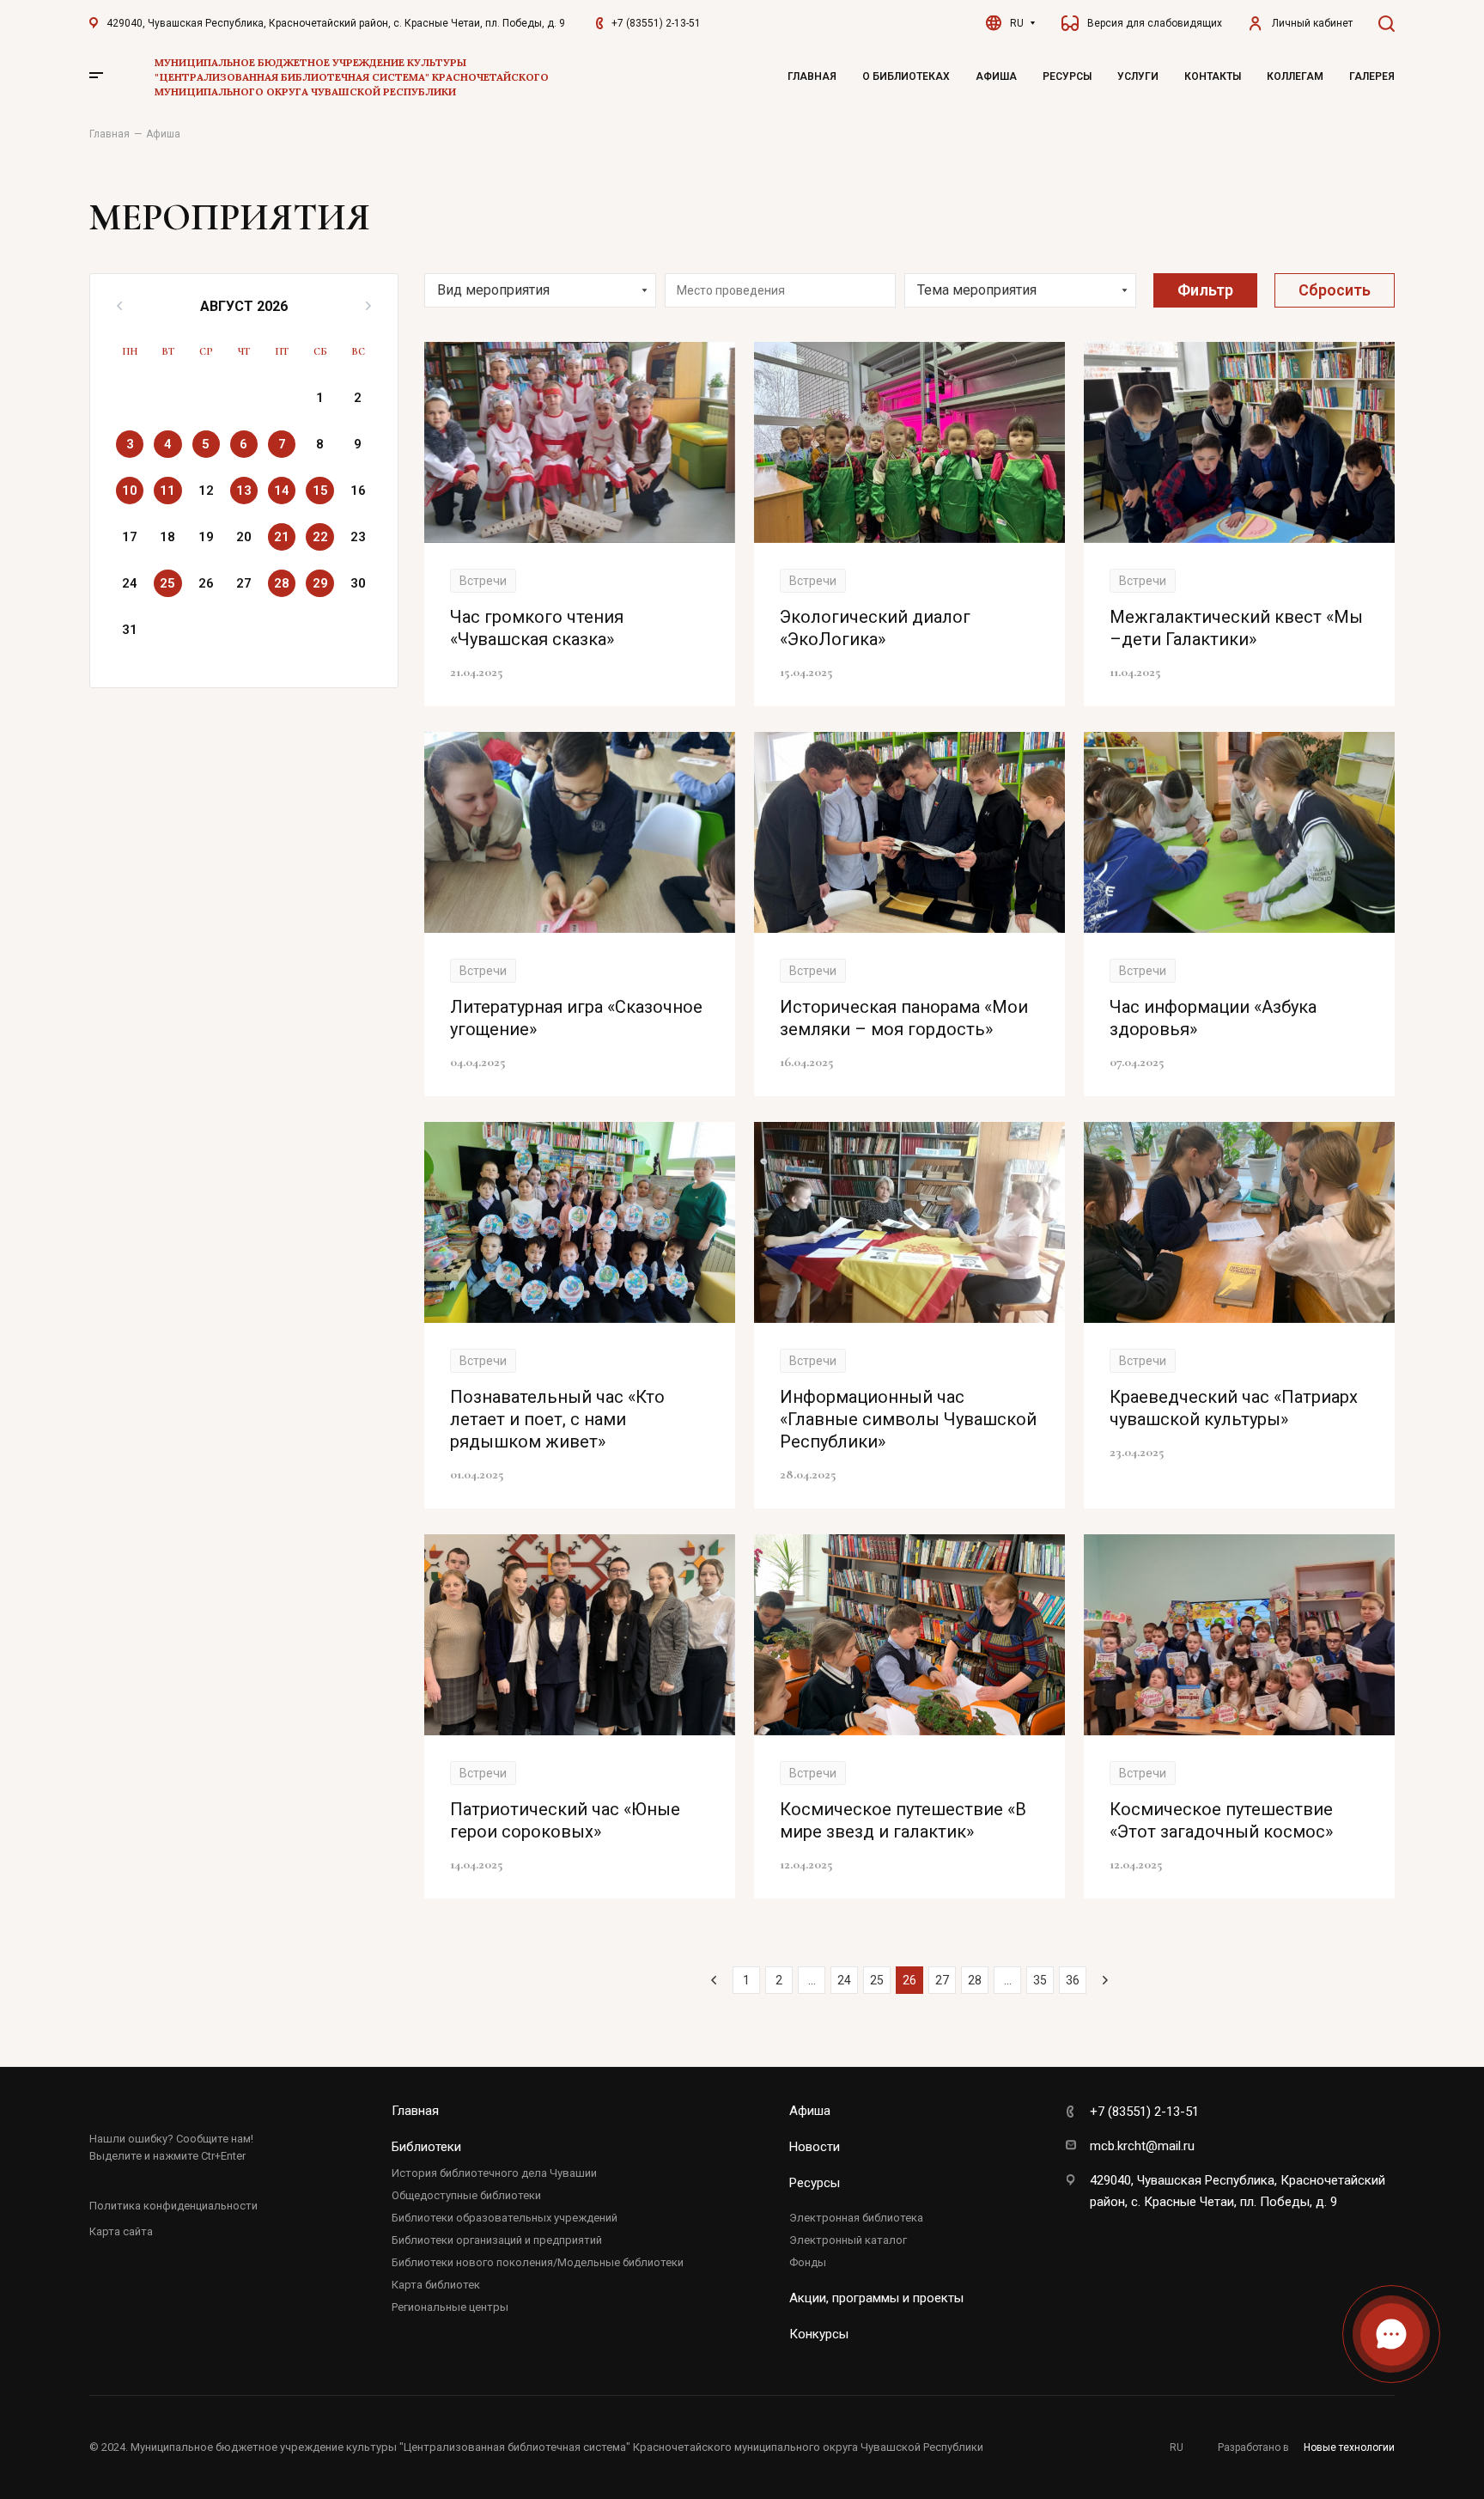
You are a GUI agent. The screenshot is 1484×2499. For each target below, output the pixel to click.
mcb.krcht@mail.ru (1142, 2146)
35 (1040, 1980)
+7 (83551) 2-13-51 (656, 23)
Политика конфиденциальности (173, 2206)
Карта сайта (121, 2231)
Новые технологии (1349, 2447)
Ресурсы (1067, 76)
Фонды (808, 2262)
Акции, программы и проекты (876, 2298)
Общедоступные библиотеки (466, 2195)
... (812, 1980)
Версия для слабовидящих (1155, 23)
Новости (815, 2147)
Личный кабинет (1312, 23)
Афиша (996, 76)
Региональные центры (450, 2307)
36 (1073, 1980)
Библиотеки (426, 2147)
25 (167, 583)
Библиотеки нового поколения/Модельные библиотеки (538, 2262)
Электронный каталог (848, 2240)
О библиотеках (906, 76)
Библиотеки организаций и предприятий (497, 2240)
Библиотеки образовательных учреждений (505, 2218)
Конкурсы (819, 2334)
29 (320, 583)
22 (320, 537)
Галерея (1372, 76)
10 (130, 491)
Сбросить (1335, 290)
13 (244, 491)
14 (282, 491)
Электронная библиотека (856, 2218)
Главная (812, 76)
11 (167, 491)
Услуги (1138, 76)
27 (942, 1980)
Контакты (1213, 76)
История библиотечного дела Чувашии (494, 2173)
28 (282, 583)
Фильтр (1205, 290)
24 (844, 1980)
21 (282, 537)
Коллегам (1295, 76)
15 (320, 491)
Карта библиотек (436, 2285)
